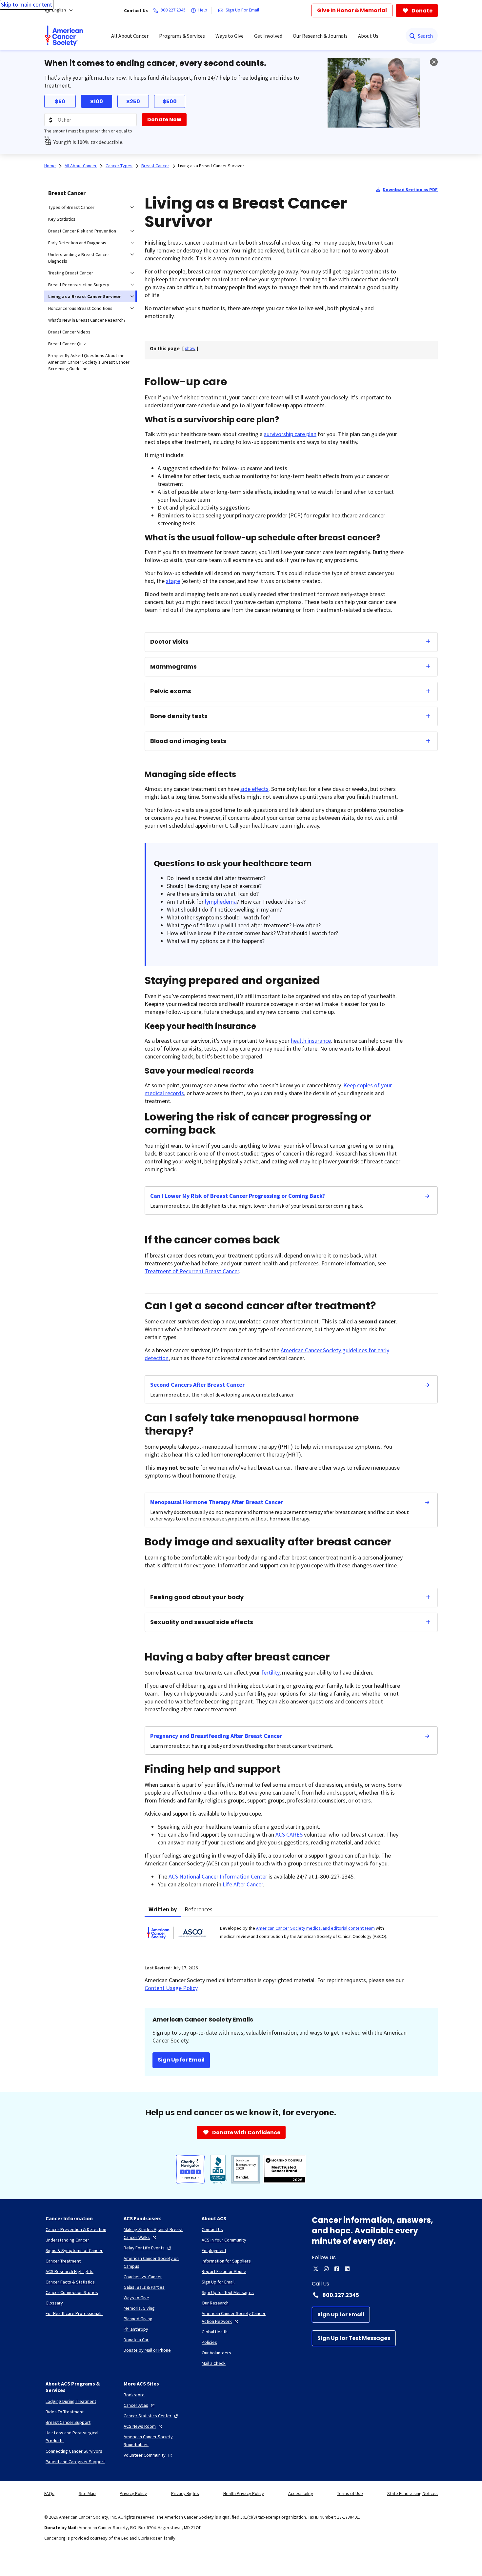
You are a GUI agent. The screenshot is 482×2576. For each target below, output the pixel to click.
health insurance (311, 1041)
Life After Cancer (243, 1884)
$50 (60, 101)
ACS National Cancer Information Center (218, 1876)
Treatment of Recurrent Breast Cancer (192, 1271)
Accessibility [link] (301, 2493)
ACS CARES (289, 1834)
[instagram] (326, 2269)
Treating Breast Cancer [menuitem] (71, 273)
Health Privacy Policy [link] (244, 2493)
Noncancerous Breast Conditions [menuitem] (80, 308)
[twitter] (316, 2269)
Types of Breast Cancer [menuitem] (71, 207)
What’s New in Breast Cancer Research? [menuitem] (87, 320)
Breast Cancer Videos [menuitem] (69, 332)
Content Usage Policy (171, 1988)
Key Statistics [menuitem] (62, 219)
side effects (254, 789)
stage (173, 581)
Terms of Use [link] (350, 2493)
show (190, 348)
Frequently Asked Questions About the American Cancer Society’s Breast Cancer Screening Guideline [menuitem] (89, 362)
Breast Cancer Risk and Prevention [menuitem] (82, 231)
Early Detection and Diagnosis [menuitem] (77, 243)
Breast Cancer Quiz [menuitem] (67, 344)
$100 (97, 101)
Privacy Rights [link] (185, 2493)
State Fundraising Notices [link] (412, 2493)
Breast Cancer (67, 193)
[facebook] (337, 2269)
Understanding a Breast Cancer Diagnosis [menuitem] (79, 258)
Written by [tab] (163, 1909)
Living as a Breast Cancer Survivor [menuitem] (85, 296)
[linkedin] (347, 2269)
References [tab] (199, 1909)
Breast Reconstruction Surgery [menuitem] (79, 285)
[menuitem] (64, 36)
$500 (170, 101)
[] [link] (190, 348)
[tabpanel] (291, 1937)
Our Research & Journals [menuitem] (320, 36)
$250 (133, 101)
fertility (270, 1672)
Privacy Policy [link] (133, 2493)
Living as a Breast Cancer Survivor (211, 166)
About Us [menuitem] (368, 36)
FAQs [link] (49, 2493)
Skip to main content (27, 4)
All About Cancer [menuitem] (130, 36)
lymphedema (221, 902)
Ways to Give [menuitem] (230, 36)
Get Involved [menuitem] (268, 36)
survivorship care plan (290, 434)
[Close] (434, 62)
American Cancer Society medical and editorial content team (315, 1928)
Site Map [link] (87, 2493)
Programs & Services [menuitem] (182, 36)
